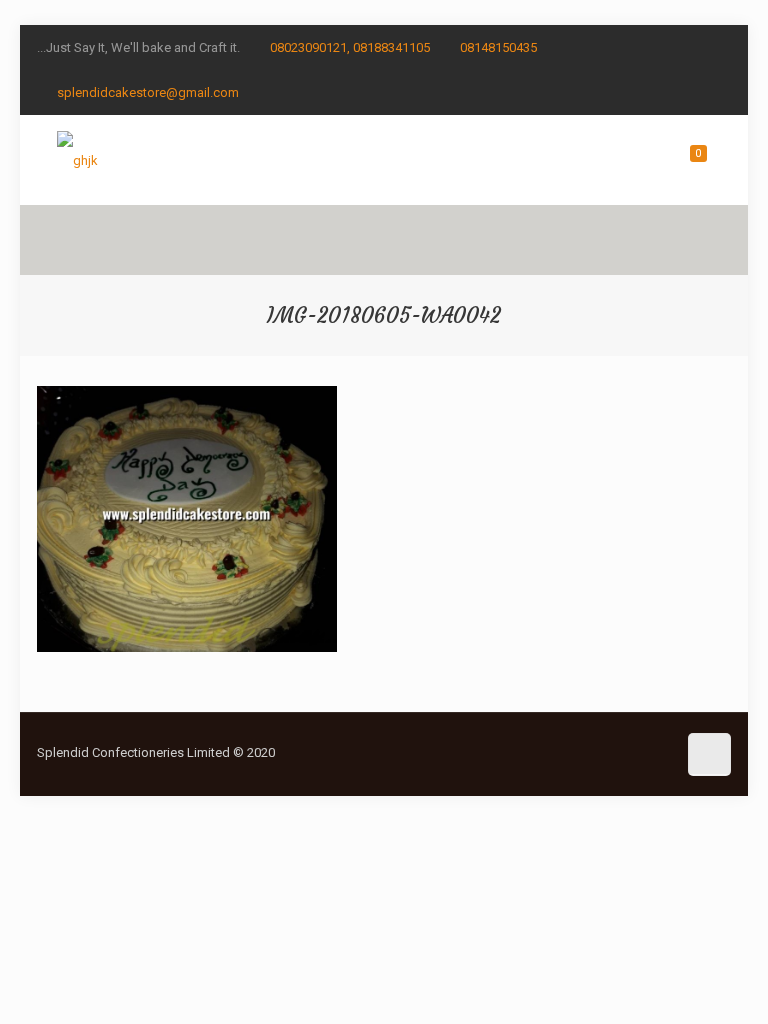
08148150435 (498, 47)
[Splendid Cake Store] (77, 160)
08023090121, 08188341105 (350, 47)
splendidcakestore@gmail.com (148, 92)
